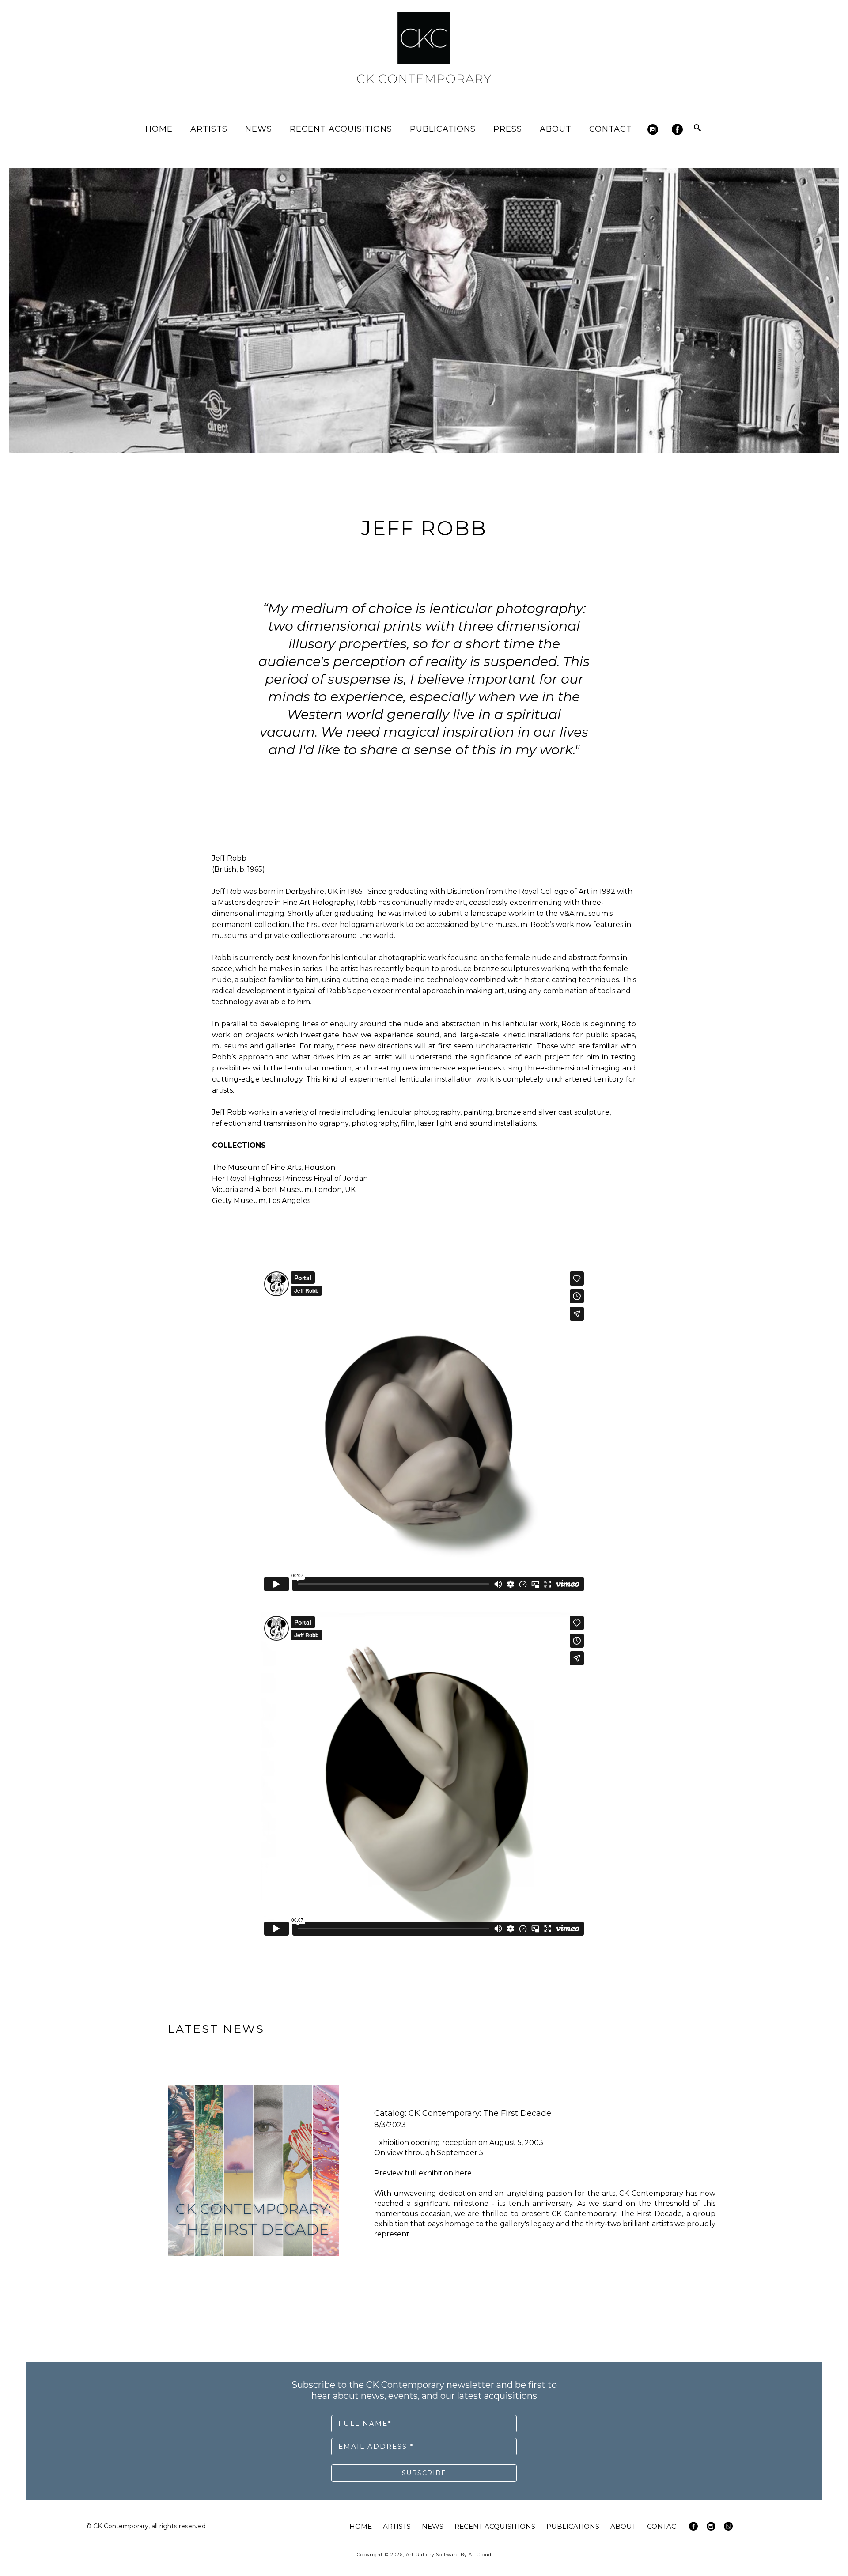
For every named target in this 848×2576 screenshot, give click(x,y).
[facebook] (677, 130)
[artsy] (728, 2526)
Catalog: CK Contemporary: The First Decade (463, 2113)
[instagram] (653, 130)
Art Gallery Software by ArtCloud (449, 2555)
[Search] (697, 128)
